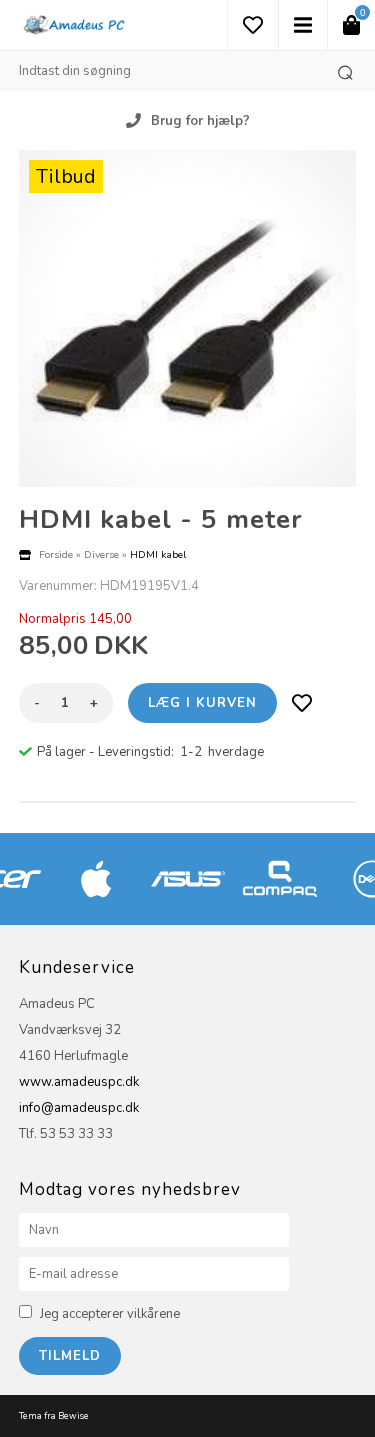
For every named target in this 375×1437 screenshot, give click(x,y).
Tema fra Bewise (54, 1416)
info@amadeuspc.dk (79, 1108)
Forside (56, 554)
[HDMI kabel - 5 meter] (188, 319)
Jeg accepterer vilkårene (110, 1314)
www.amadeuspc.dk (79, 1082)
